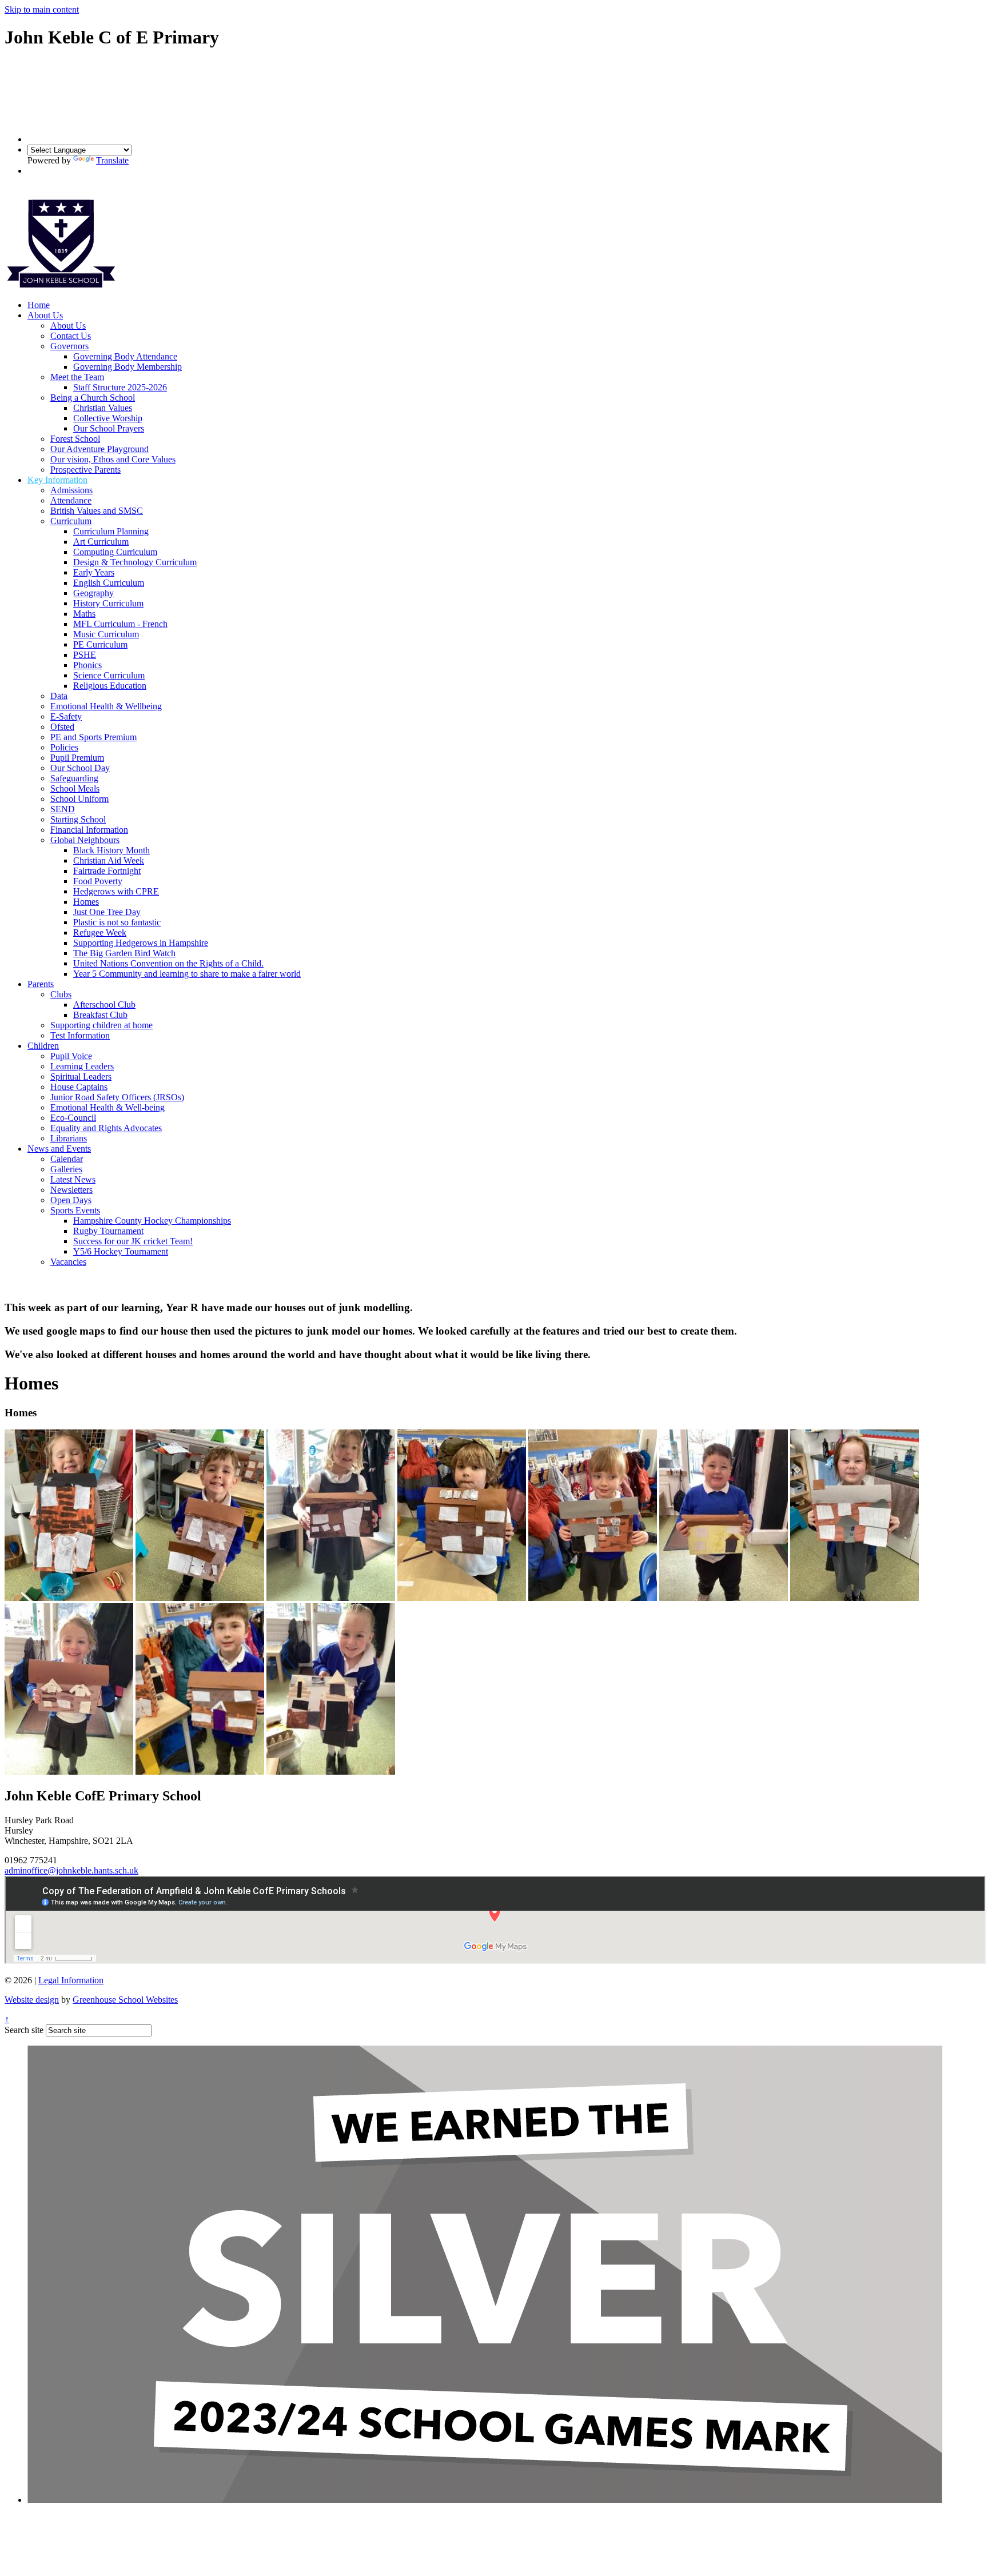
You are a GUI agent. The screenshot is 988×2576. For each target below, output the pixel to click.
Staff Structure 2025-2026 (120, 387)
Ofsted (62, 727)
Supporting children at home (101, 1025)
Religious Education (110, 686)
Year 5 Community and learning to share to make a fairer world (187, 974)
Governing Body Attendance (125, 356)
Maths (84, 614)
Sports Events (75, 1210)
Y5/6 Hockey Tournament (121, 1251)
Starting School (78, 819)
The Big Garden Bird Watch (124, 953)
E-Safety (66, 716)
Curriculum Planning (111, 531)
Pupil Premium (77, 758)
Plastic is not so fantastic (117, 922)
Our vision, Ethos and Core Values (113, 459)
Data (59, 696)
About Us (45, 315)
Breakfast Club (100, 1015)
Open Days (71, 1200)
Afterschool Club (104, 1005)
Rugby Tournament (108, 1231)
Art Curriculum (101, 542)
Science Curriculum (109, 675)
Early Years (94, 572)
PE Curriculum (100, 644)
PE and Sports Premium (93, 737)
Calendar (67, 1159)
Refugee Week (100, 932)
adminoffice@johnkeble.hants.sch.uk (71, 1870)
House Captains (79, 1087)
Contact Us (71, 336)
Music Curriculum (106, 634)
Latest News (73, 1179)
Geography (93, 593)
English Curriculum (109, 583)
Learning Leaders (82, 1066)
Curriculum (71, 521)
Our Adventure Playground (99, 449)
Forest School (75, 439)
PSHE (85, 655)
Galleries (66, 1169)
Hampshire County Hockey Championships (152, 1221)
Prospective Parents (85, 470)
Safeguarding (74, 778)
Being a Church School (93, 398)
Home (39, 305)
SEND (63, 809)
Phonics (87, 665)
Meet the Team (77, 377)
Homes (86, 902)
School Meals (75, 788)
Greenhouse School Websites (125, 2000)
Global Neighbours (85, 840)
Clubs (61, 994)
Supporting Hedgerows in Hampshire (141, 943)
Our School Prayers (109, 428)
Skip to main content (42, 9)
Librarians (69, 1138)
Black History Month (111, 850)
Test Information (80, 1035)
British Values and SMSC (97, 511)
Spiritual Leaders (81, 1077)
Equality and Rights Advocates (106, 1128)
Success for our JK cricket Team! (133, 1241)
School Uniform (79, 799)
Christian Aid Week (109, 860)
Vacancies (68, 1262)
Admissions (71, 490)
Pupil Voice (71, 1056)
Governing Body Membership (128, 367)
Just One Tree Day (107, 912)
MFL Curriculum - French (120, 624)
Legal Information (71, 1980)
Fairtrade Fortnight (107, 871)
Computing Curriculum (115, 552)
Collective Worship (108, 418)
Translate (112, 160)
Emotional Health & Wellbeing (106, 706)
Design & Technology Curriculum (135, 562)
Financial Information (89, 830)
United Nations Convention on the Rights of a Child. (168, 963)
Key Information (57, 480)
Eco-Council (73, 1118)
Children (43, 1046)
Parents (41, 984)
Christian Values (103, 408)
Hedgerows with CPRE (116, 891)
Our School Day (80, 768)
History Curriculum (108, 603)
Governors (69, 346)
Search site (24, 2030)
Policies (64, 747)
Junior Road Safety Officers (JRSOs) (117, 1097)
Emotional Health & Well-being (107, 1107)
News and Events (59, 1149)
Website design (32, 2000)
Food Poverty (98, 881)
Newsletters (71, 1190)
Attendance (71, 500)
